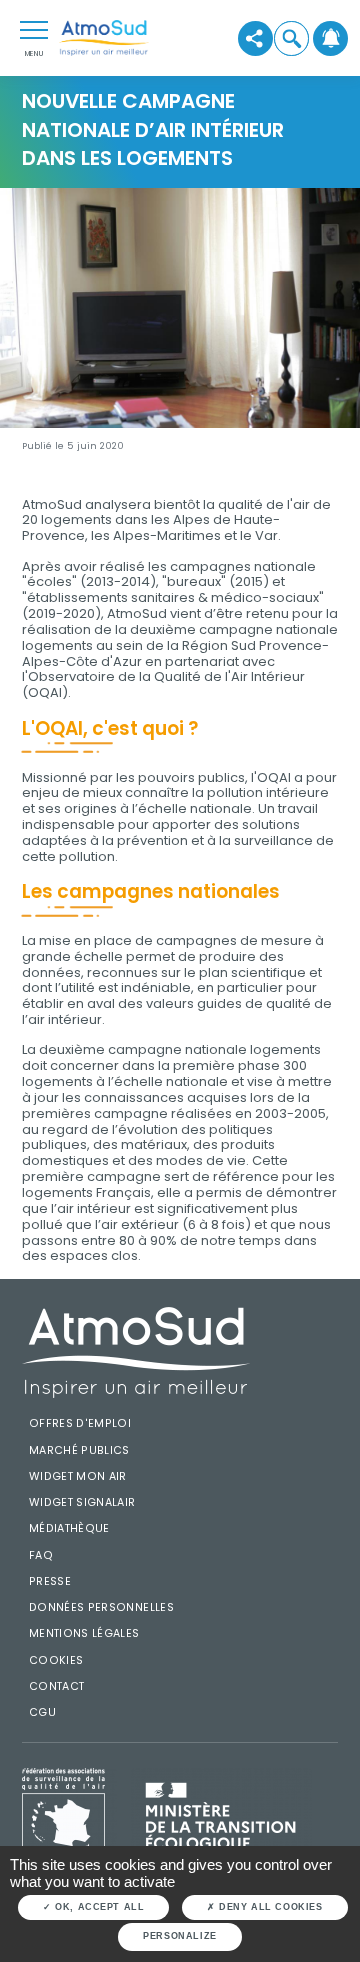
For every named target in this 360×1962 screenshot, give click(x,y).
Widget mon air (78, 1476)
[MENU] (34, 29)
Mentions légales (84, 1633)
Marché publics (79, 1450)
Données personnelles (101, 1607)
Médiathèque (69, 1528)
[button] (290, 37)
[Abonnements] (330, 37)
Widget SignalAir (82, 1502)
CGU (42, 1712)
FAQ (41, 1555)
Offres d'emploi (80, 1423)
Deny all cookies (269, 1907)
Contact (57, 1686)
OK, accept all (98, 1907)
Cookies (56, 1660)
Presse (50, 1581)
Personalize (179, 1936)
